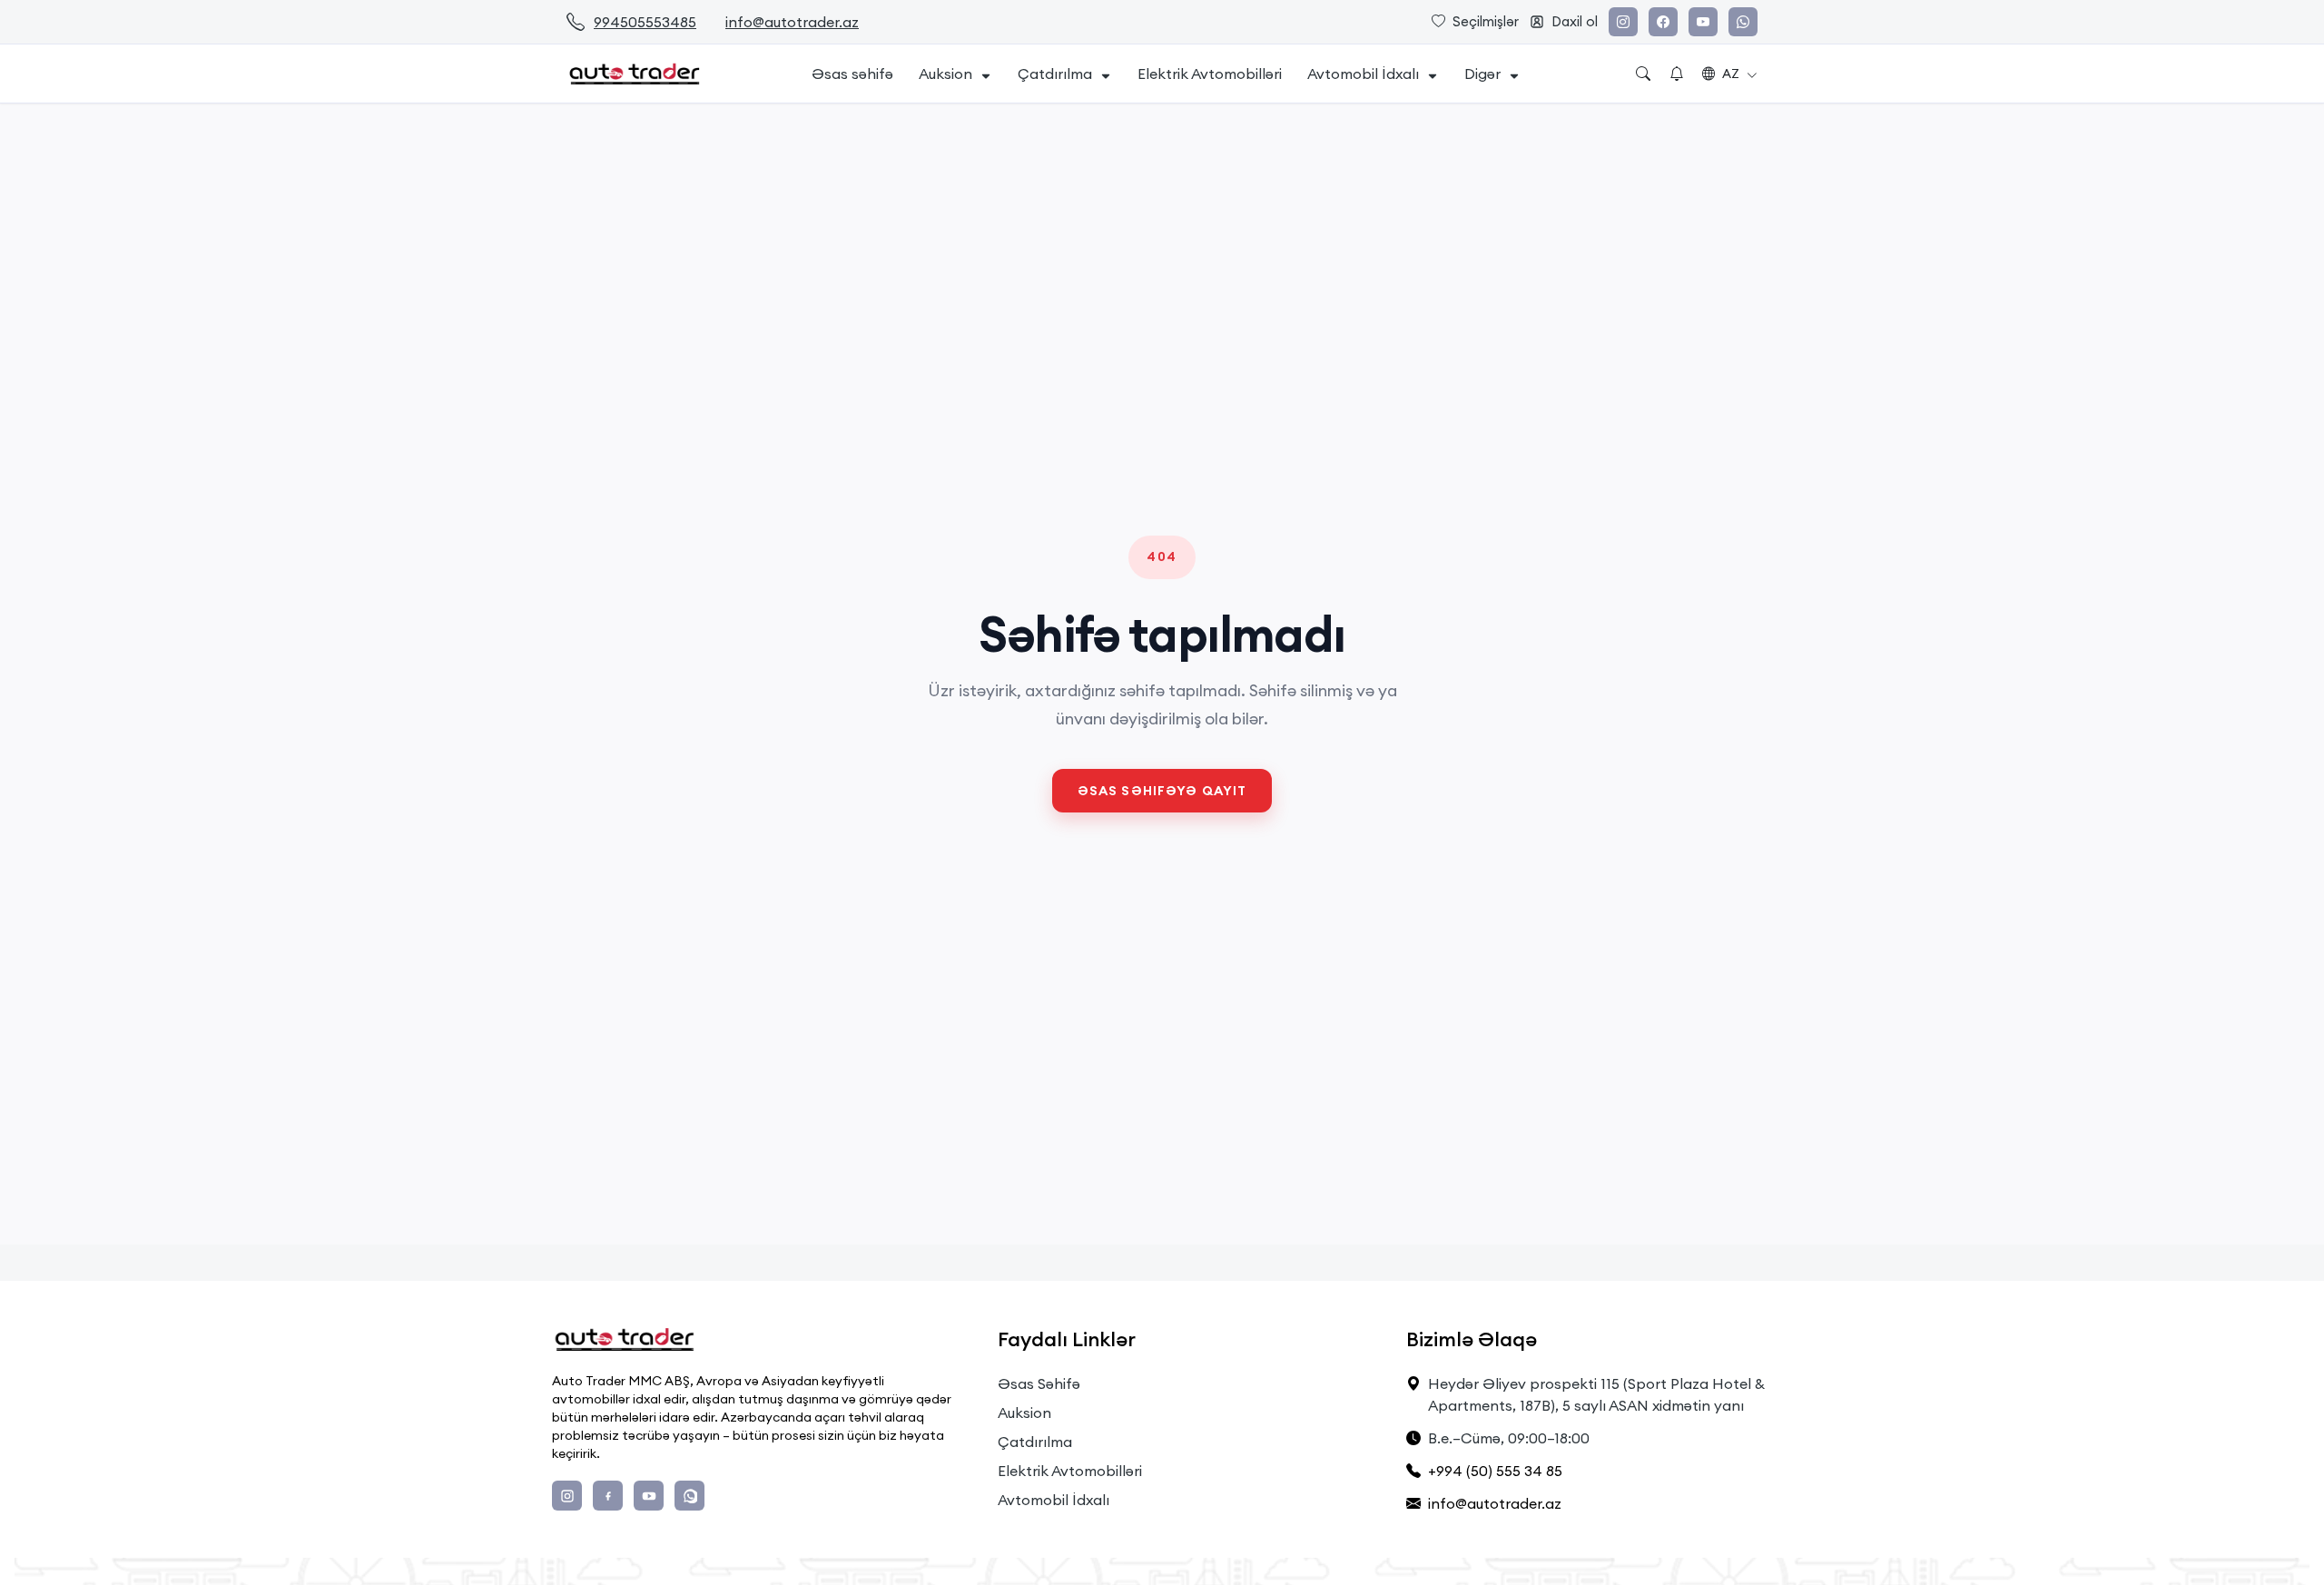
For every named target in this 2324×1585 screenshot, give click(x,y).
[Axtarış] (1643, 74)
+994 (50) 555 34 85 (1495, 1471)
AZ (1731, 74)
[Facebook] (1663, 22)
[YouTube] (1703, 22)
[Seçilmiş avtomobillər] (1677, 74)
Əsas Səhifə (1039, 1383)
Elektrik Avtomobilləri (1210, 74)
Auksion (945, 74)
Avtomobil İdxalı (1363, 74)
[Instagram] (1623, 22)
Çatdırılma (1055, 74)
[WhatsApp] (1743, 22)
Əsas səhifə (852, 74)
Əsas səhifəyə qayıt (1162, 791)
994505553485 (645, 22)
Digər (1482, 74)
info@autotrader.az (792, 22)
